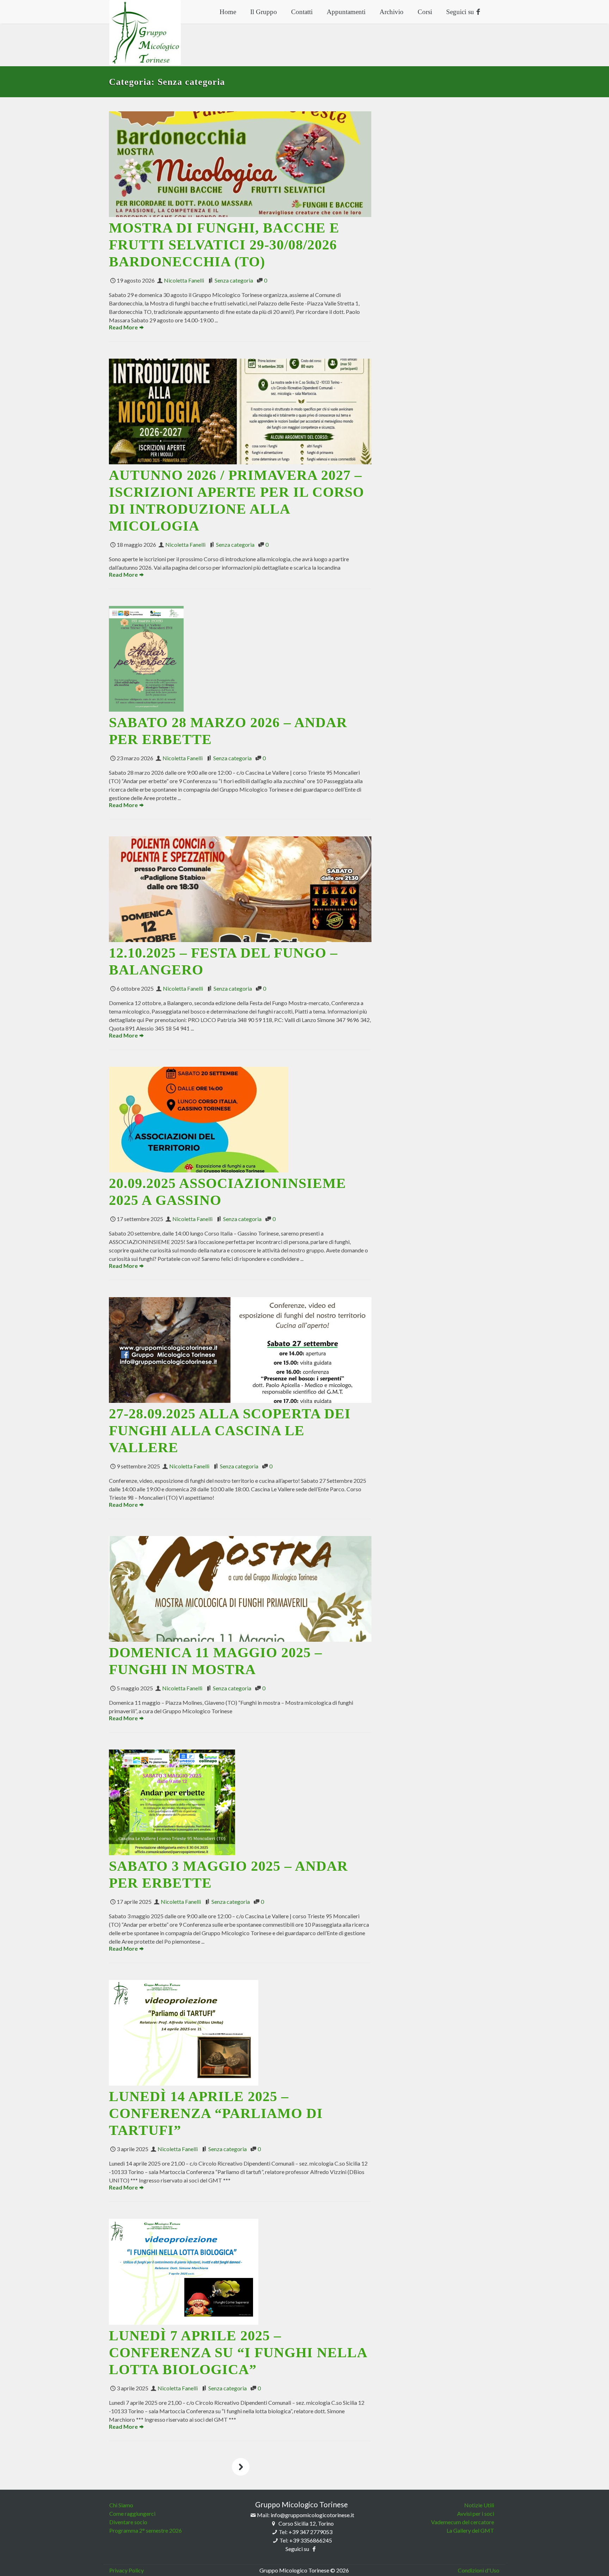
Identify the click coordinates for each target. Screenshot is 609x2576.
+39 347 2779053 (310, 2532)
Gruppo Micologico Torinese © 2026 (304, 2570)
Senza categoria (234, 280)
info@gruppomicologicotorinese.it (312, 2515)
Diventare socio (128, 2522)
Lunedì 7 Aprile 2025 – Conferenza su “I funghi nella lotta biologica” (238, 2352)
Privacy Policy (127, 2570)
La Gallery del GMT (470, 2530)
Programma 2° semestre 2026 (146, 2530)
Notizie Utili (479, 2505)
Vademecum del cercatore (463, 2522)
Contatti (302, 12)
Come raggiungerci (132, 2513)
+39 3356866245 (311, 2540)
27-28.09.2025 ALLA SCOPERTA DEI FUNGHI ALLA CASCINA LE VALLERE (230, 1431)
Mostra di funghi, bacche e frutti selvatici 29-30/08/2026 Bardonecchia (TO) (224, 245)
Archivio (392, 12)
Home (228, 12)
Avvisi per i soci (476, 2513)
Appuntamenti (346, 12)
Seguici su (461, 12)
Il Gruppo (264, 12)
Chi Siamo (121, 2505)
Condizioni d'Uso (479, 2570)
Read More (123, 327)
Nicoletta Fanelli (184, 280)
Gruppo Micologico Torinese (302, 2504)
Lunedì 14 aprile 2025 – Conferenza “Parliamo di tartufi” (216, 2113)
